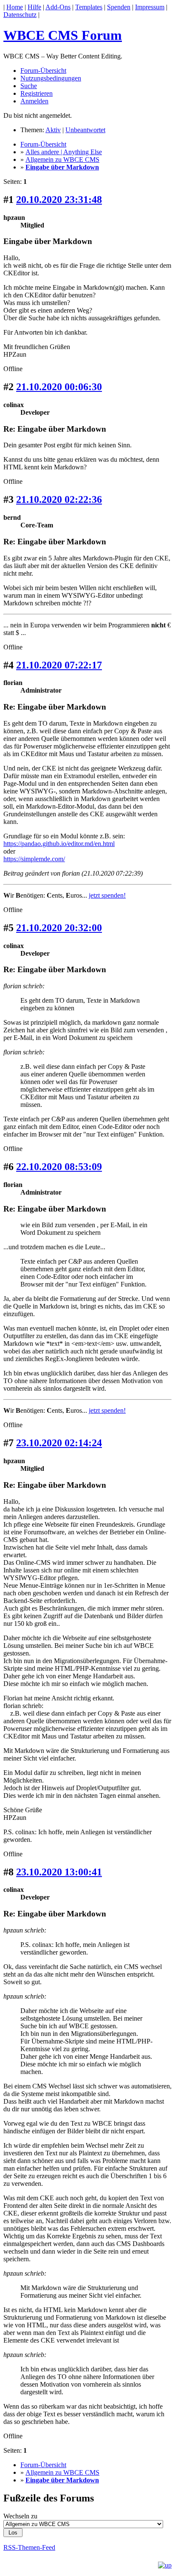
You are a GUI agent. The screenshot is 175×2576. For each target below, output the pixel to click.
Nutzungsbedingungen (51, 78)
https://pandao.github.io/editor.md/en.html (59, 844)
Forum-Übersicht (43, 71)
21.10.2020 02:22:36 (59, 499)
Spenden (119, 7)
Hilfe (34, 7)
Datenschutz (20, 15)
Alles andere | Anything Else (64, 152)
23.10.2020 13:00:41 (59, 1872)
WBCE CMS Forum (63, 35)
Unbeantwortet (85, 130)
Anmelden (34, 101)
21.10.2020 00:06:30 (59, 387)
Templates (89, 7)
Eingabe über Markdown (62, 167)
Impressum (150, 7)
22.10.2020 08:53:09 (59, 1167)
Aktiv (53, 130)
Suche (29, 86)
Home (15, 7)
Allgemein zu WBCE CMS (62, 159)
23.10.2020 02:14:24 (59, 1443)
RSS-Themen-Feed (29, 2547)
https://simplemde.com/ (34, 859)
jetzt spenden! (107, 895)
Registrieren (37, 93)
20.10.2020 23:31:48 (59, 200)
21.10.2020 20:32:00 (59, 928)
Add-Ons (58, 7)
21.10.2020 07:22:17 (59, 665)
